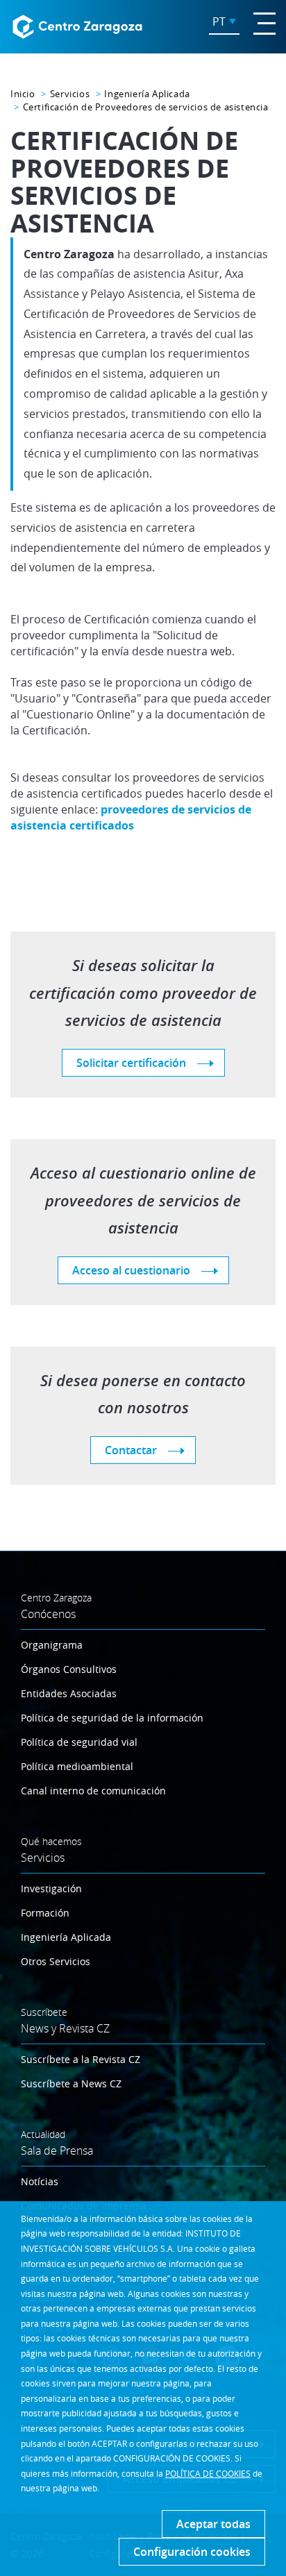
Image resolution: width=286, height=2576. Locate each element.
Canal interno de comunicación (93, 1791)
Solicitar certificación (131, 1063)
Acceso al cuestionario (131, 1270)
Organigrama (52, 1645)
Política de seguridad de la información (112, 1718)
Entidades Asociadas (69, 1693)
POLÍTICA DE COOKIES (208, 2473)
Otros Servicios (56, 1961)
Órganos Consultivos (69, 1669)
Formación (45, 1913)
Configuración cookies (192, 2552)
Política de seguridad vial (79, 1742)
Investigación (51, 1888)
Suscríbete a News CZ (71, 2083)
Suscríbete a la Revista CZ (81, 2059)
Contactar (131, 1450)
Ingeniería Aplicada (147, 94)
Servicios (70, 94)
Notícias (40, 2181)
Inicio (23, 94)
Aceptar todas (213, 2524)
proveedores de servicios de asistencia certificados (131, 817)
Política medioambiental (77, 1766)
